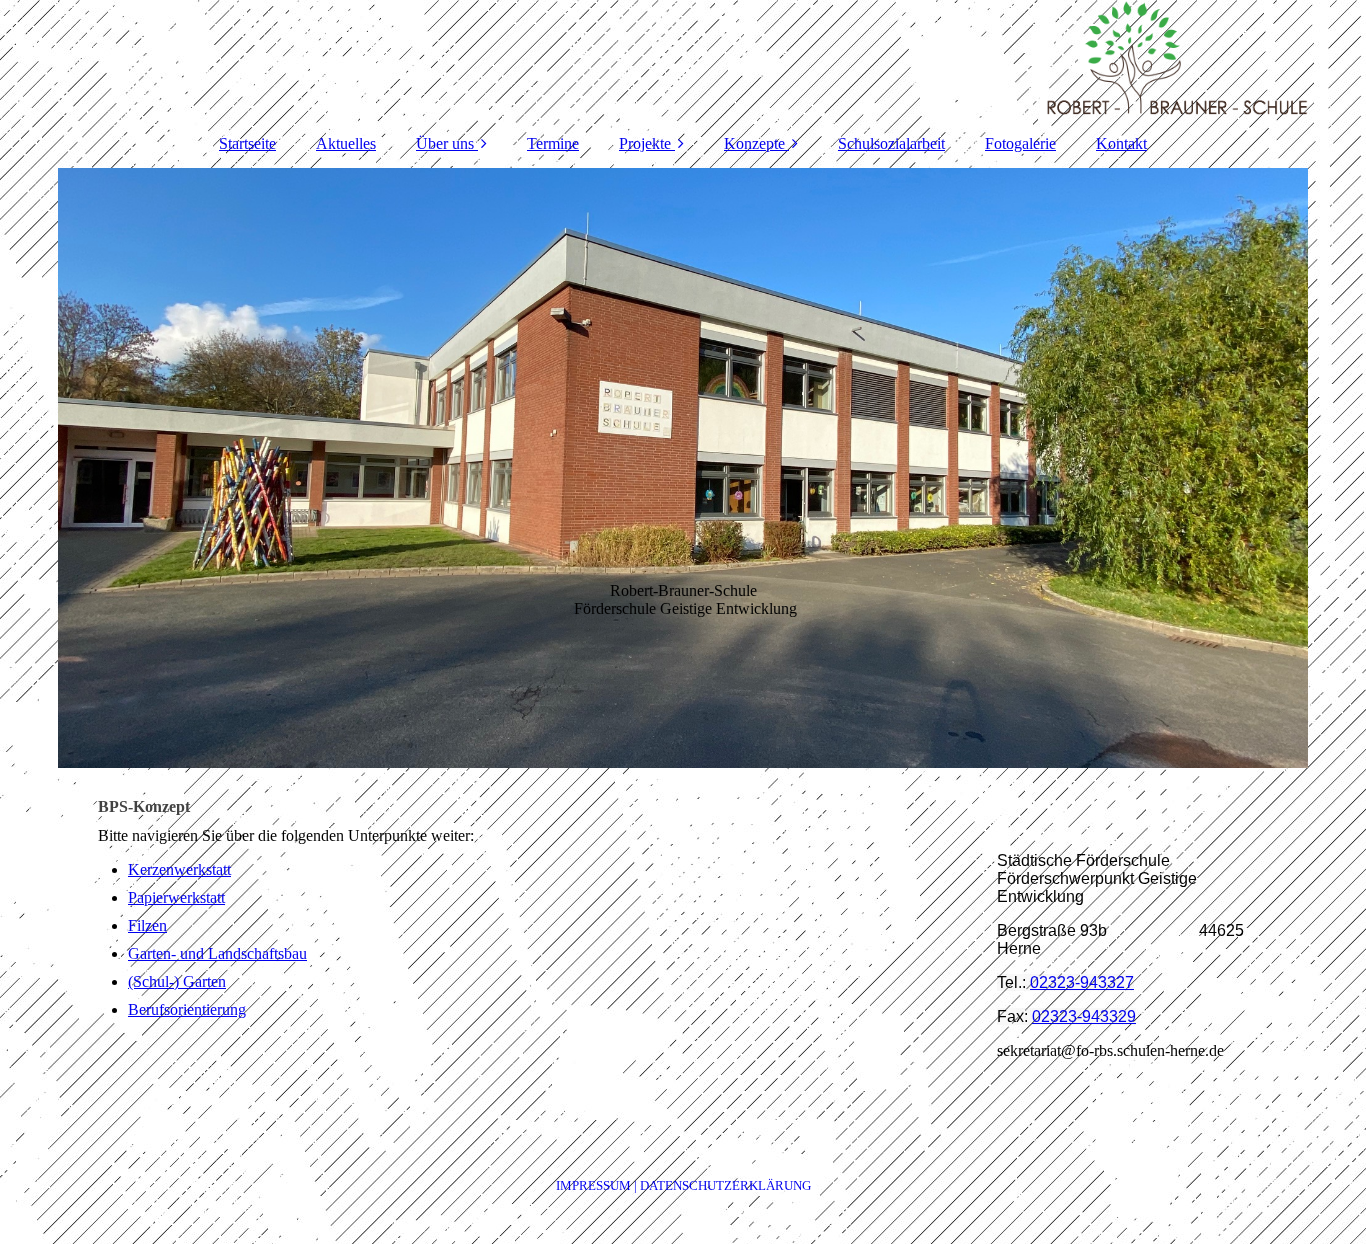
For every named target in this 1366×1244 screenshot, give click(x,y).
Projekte (645, 143)
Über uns (445, 143)
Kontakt (1121, 143)
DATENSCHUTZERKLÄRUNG (725, 1185)
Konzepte (754, 143)
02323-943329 (1084, 1016)
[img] (683, 60)
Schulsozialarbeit (891, 143)
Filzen (147, 925)
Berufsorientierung (187, 1009)
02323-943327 (1082, 982)
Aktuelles (346, 143)
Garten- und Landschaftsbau (217, 953)
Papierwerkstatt (176, 897)
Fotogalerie (1020, 143)
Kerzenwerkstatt (179, 869)
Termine (553, 143)
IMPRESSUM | (598, 1185)
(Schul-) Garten (177, 981)
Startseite (247, 143)
